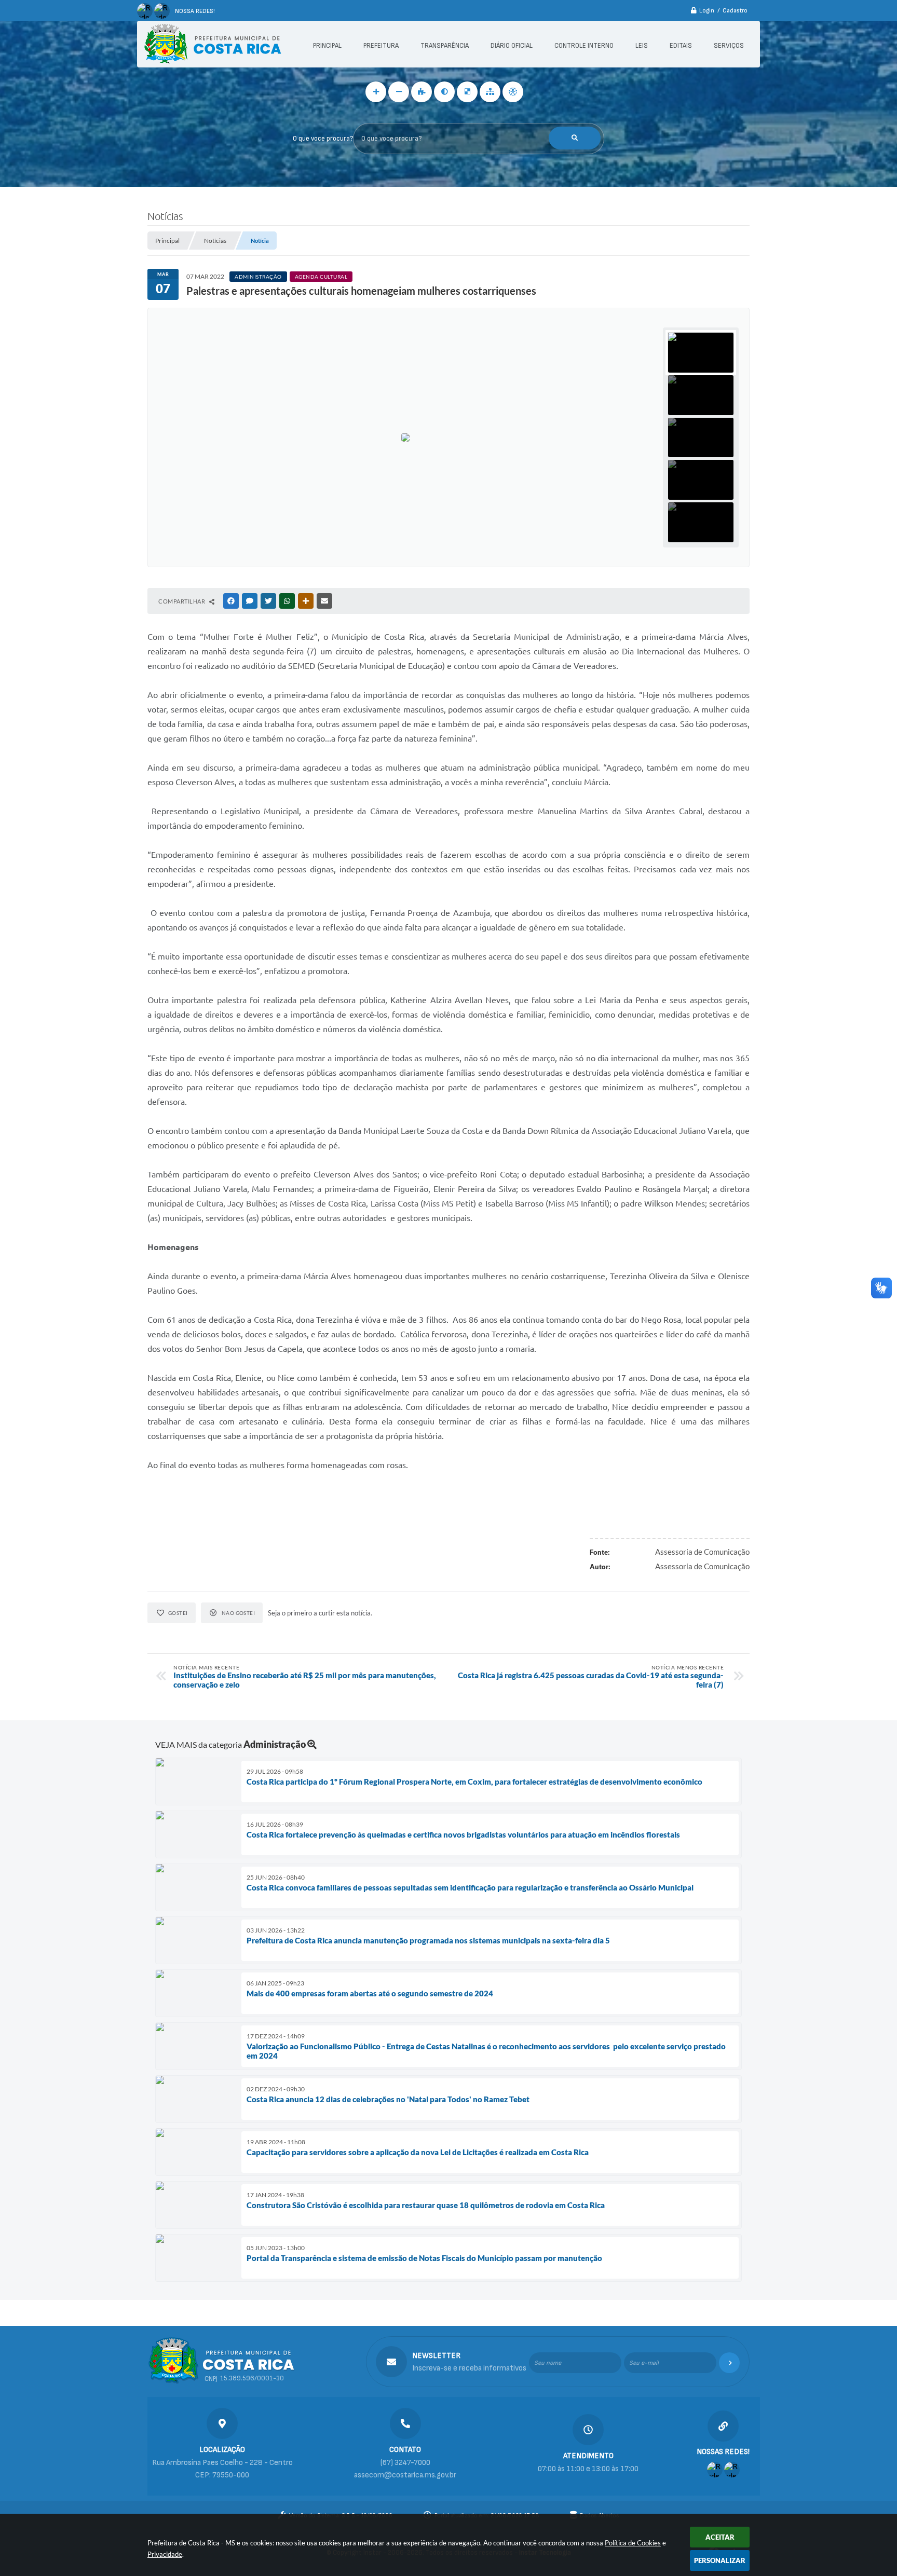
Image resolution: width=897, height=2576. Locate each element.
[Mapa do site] (490, 92)
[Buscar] (575, 138)
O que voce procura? (323, 139)
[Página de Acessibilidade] (513, 92)
